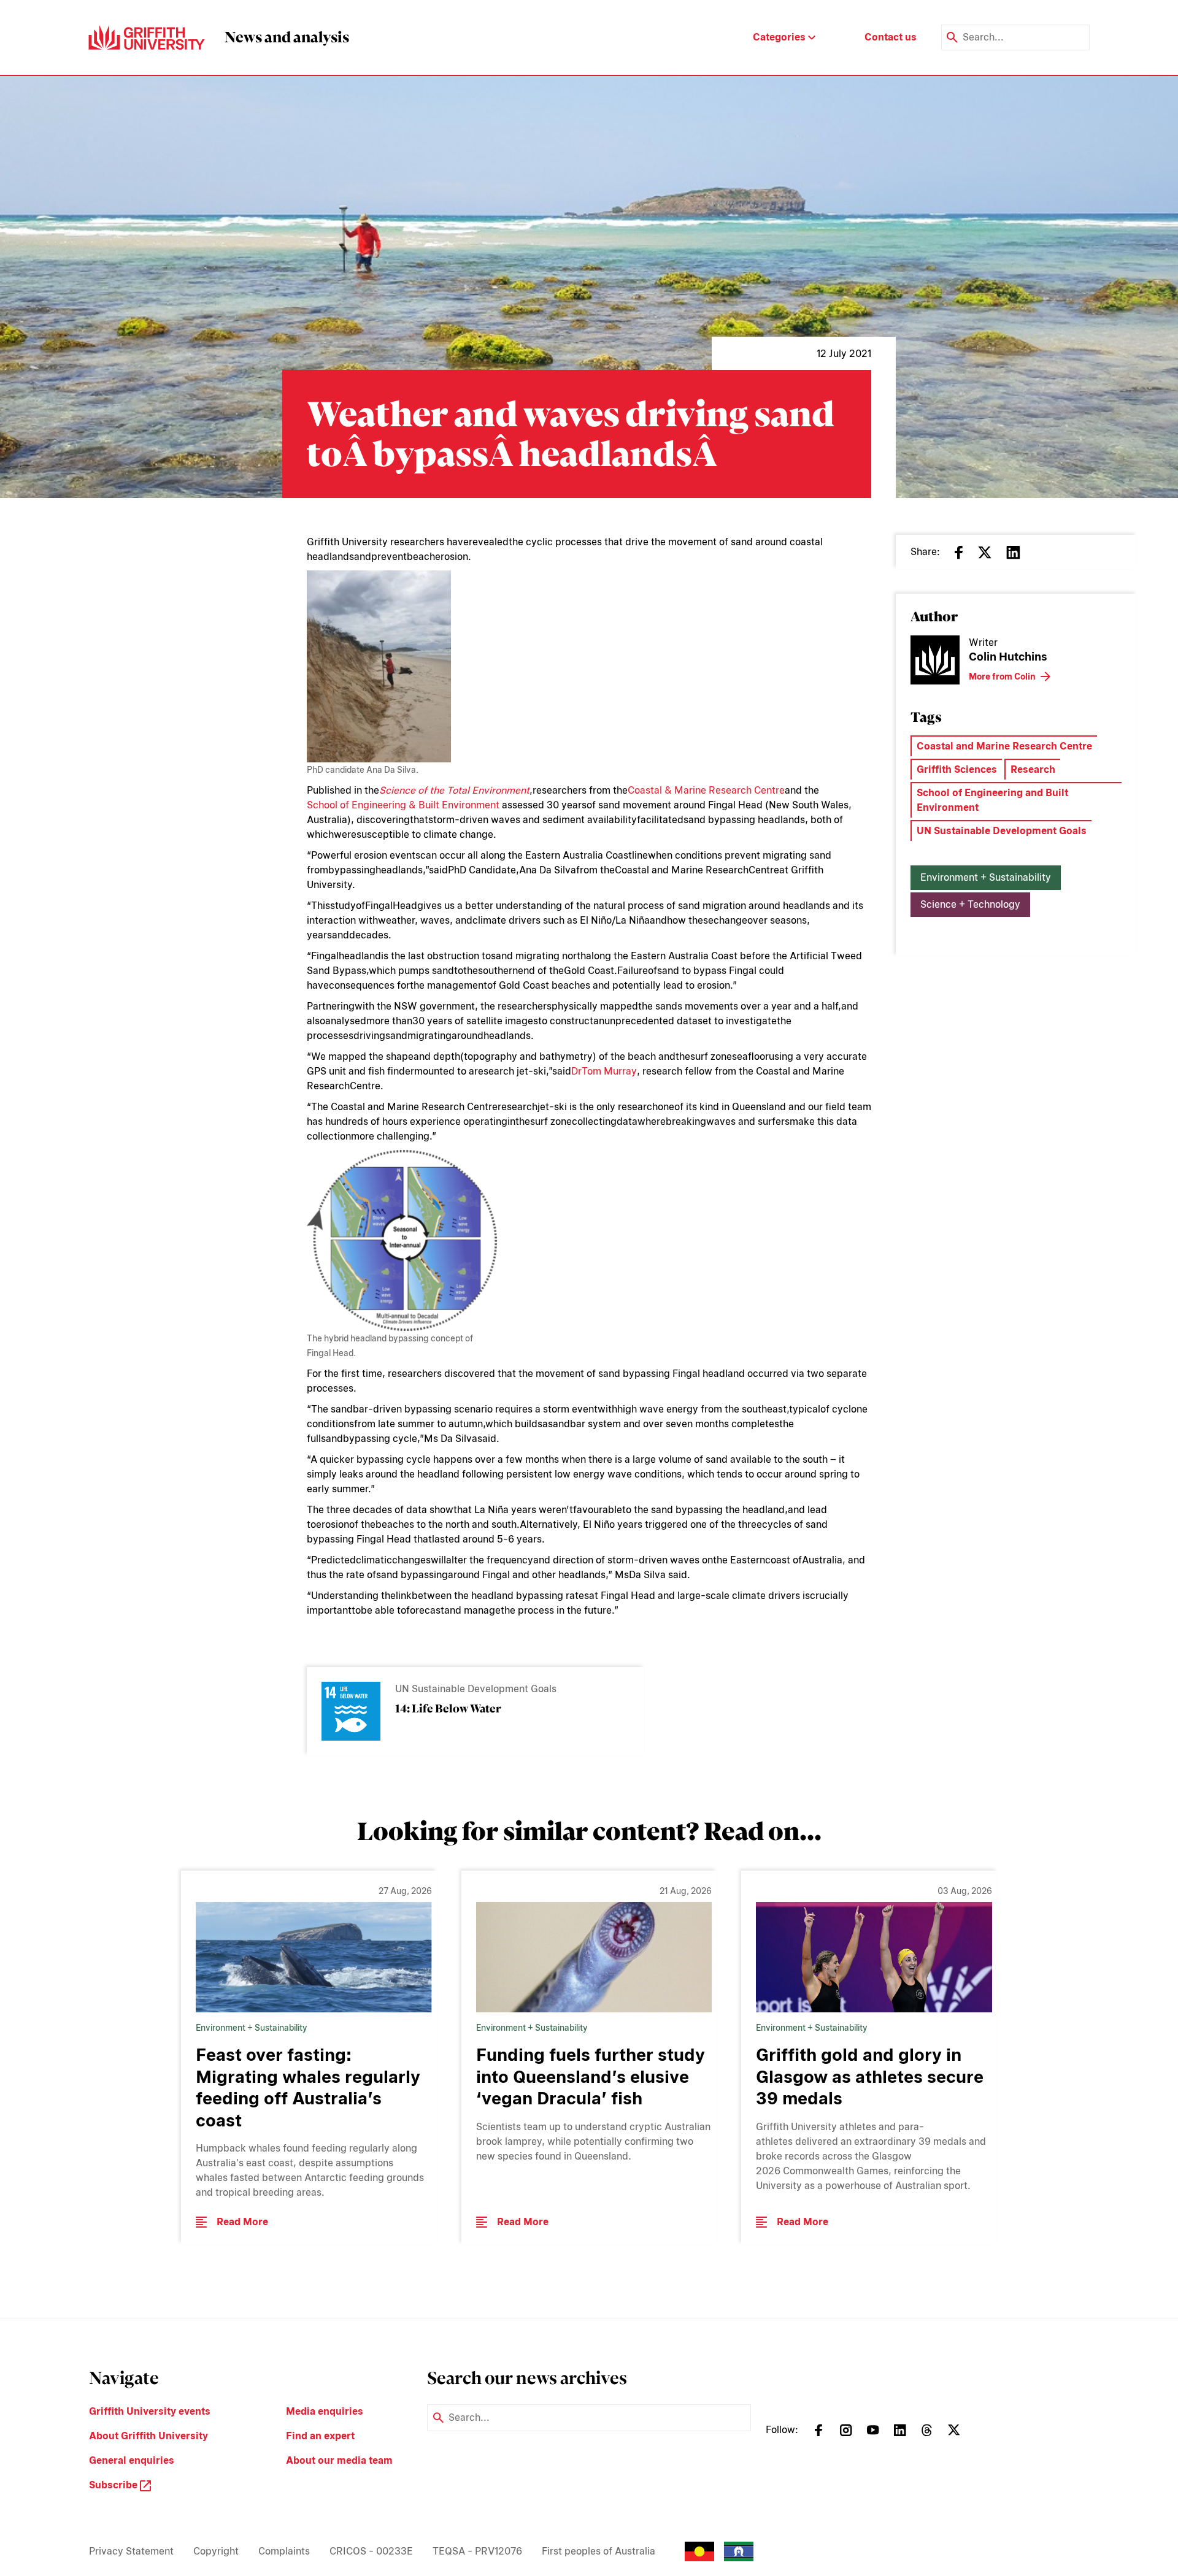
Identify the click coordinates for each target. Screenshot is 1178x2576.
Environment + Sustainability (986, 877)
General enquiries (132, 2460)
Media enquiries (325, 2411)
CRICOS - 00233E (371, 2551)
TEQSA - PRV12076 (477, 2551)
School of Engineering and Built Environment (992, 800)
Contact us (891, 37)
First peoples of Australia (599, 2551)
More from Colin (1002, 677)
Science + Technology (970, 904)
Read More (242, 2222)
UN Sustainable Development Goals (1002, 831)
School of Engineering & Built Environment (403, 805)
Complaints (284, 2551)
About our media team (339, 2460)
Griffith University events (150, 2411)
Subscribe (114, 2485)
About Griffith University (148, 2436)
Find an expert (320, 2436)
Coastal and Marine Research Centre (1004, 746)
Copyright (216, 2551)
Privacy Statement (131, 2551)
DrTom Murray (604, 1071)
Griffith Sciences (957, 769)
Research (1033, 769)
